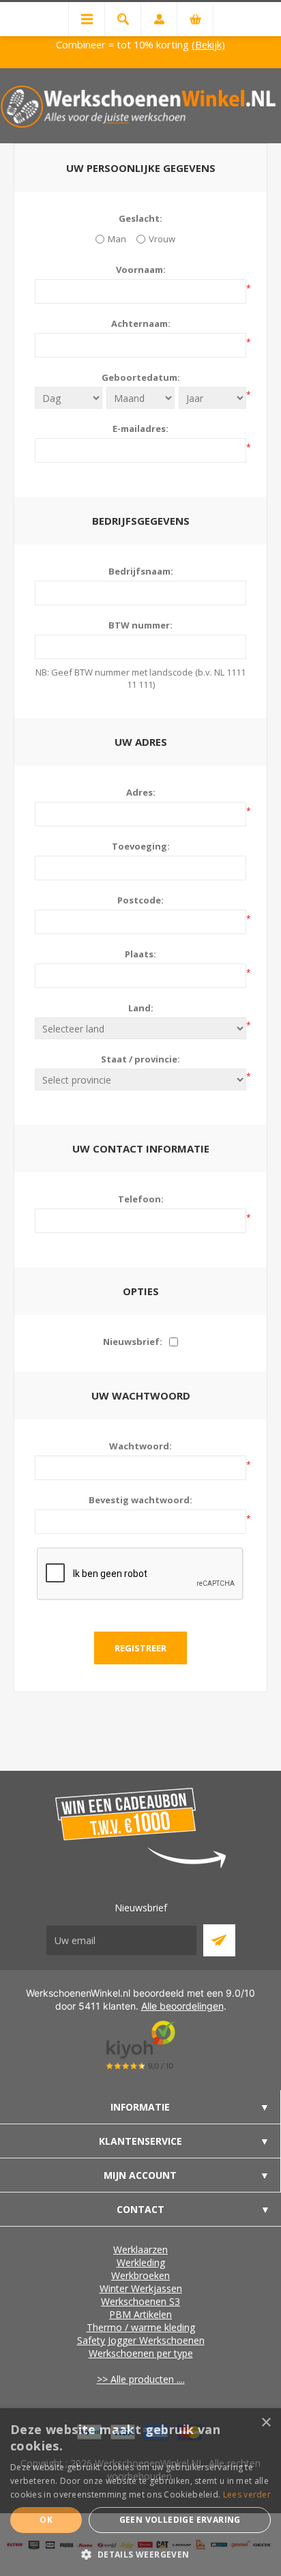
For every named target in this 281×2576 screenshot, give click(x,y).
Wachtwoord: (140, 1446)
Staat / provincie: (140, 1059)
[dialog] (140, 2492)
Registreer (140, 1648)
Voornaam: (141, 270)
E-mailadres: (140, 429)
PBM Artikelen (140, 2314)
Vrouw (162, 239)
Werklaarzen (140, 2249)
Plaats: (140, 954)
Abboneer (219, 1940)
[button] (140, 2554)
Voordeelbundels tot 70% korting (199, 44)
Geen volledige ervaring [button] (180, 2520)
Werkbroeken (140, 2275)
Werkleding (141, 2262)
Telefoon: (141, 1199)
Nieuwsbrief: (133, 1342)
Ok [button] (46, 2520)
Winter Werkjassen (141, 2288)
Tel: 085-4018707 (61, 44)
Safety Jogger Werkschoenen (141, 2340)
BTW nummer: (140, 625)
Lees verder (247, 2494)
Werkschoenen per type (141, 2353)
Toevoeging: (141, 846)
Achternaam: (141, 323)
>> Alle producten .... (141, 2379)
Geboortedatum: (141, 377)
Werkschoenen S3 (140, 2301)
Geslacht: (140, 218)
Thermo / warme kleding (141, 2327)
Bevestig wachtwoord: (140, 1500)
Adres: (141, 792)
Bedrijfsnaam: (141, 571)
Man (117, 239)
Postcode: (140, 900)
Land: (141, 1008)
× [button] (266, 2423)
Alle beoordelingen (182, 2006)
